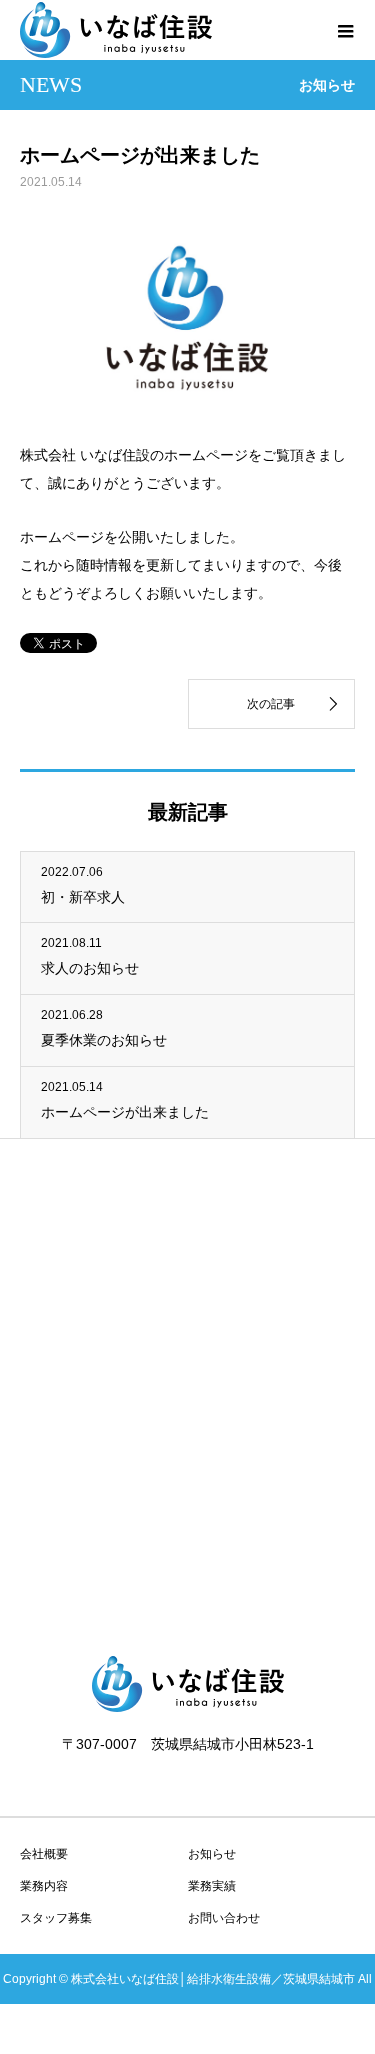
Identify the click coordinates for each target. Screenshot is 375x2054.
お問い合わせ (224, 1918)
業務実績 (212, 1886)
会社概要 (44, 1854)
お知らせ (212, 1854)
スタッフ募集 (56, 1918)
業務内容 (44, 1886)
